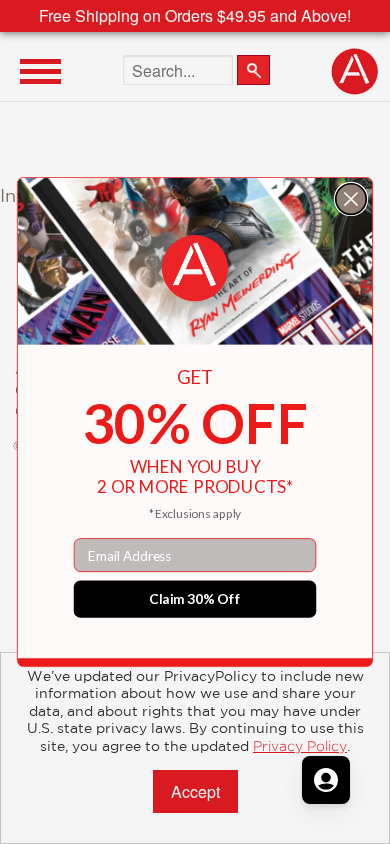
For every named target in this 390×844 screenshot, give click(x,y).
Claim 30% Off (195, 599)
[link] (195, 269)
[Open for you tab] (326, 780)
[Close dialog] (351, 199)
